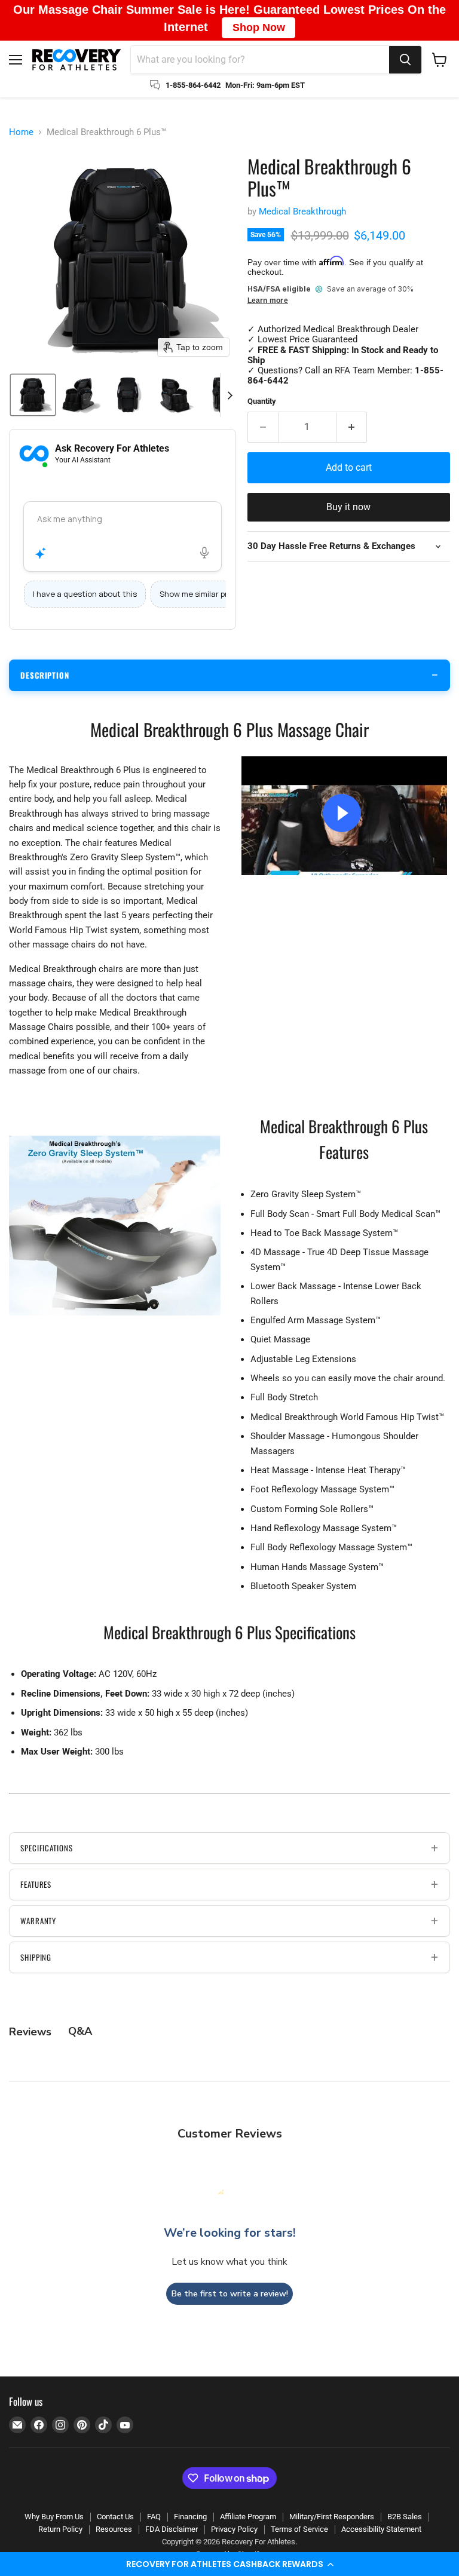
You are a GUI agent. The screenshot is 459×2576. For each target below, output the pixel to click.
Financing (190, 2517)
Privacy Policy (234, 2529)
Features (36, 1884)
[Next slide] (229, 395)
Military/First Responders (332, 2517)
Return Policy (60, 2529)
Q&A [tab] (80, 2031)
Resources (114, 2529)
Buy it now (348, 507)
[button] (229, 2564)
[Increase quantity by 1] (352, 427)
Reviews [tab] (30, 2032)
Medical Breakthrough (302, 211)
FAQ (154, 2517)
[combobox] (260, 60)
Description (45, 675)
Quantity (262, 401)
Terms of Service (299, 2529)
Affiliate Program (248, 2517)
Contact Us (115, 2517)
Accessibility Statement (381, 2529)
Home (21, 132)
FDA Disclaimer (172, 2529)
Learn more (268, 301)
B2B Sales (405, 2517)
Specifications (47, 1848)
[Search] (405, 60)
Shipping (36, 1957)
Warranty (38, 1921)
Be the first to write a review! (230, 2294)
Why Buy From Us (54, 2517)
